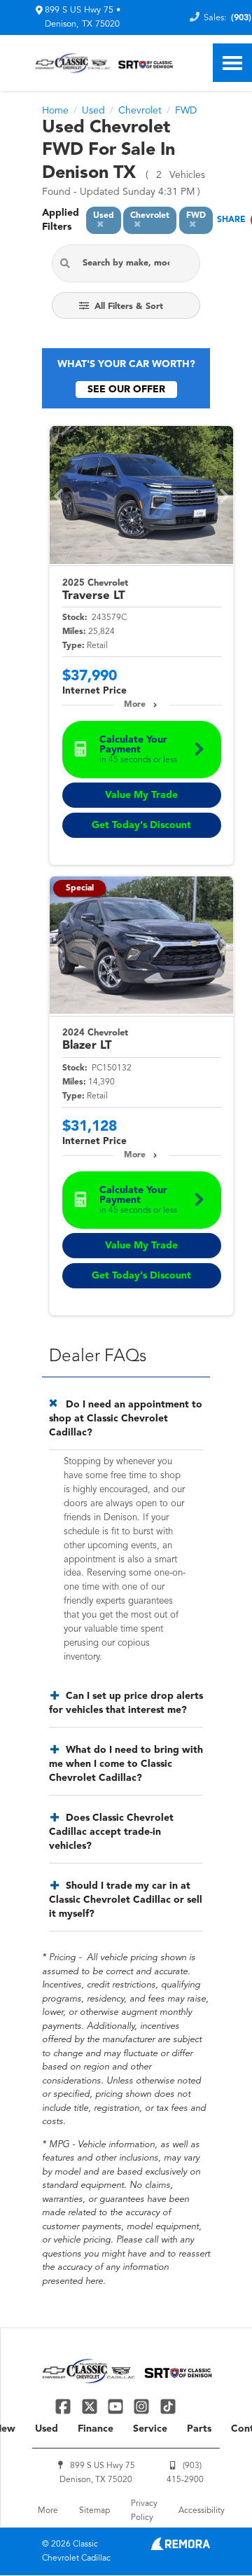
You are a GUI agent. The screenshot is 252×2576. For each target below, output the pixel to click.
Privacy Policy (144, 2511)
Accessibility (202, 2511)
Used (47, 2429)
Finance (96, 2429)
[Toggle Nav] (232, 63)
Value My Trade (141, 795)
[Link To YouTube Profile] (117, 2406)
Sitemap (94, 2511)
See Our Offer (126, 390)
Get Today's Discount (141, 825)
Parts (199, 2429)
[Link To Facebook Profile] (65, 2406)
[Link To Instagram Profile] (143, 2406)
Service (150, 2429)
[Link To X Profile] (91, 2406)
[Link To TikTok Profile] (168, 2406)
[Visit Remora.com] (180, 2547)
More (135, 705)
